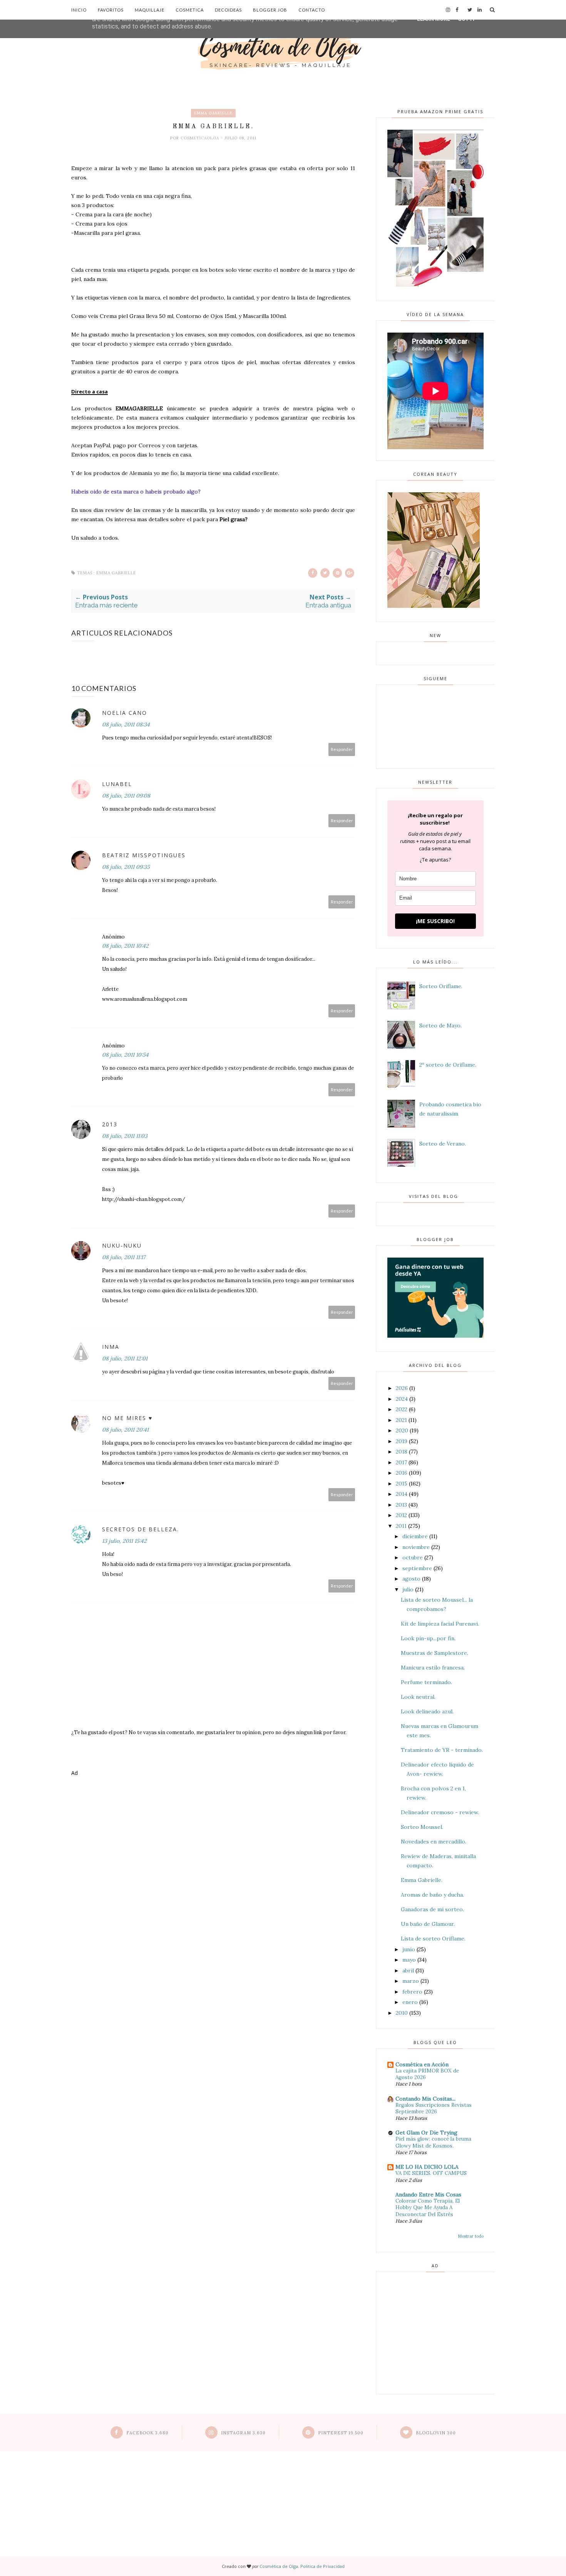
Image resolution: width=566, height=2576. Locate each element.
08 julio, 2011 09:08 (126, 796)
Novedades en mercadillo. (434, 1842)
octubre (413, 1557)
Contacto (312, 10)
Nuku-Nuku (122, 1245)
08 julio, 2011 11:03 (125, 1136)
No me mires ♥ (127, 1418)
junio (409, 1949)
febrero (412, 1992)
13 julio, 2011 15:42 (124, 1541)
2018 (402, 1452)
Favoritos (111, 10)
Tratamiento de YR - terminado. (442, 1750)
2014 (402, 1494)
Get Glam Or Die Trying (426, 2133)
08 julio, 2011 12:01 (125, 1358)
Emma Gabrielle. (422, 1880)
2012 (401, 1515)
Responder (342, 749)
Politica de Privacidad (322, 2566)
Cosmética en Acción (422, 2064)
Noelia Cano (125, 713)
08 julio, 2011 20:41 (125, 1430)
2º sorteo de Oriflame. (448, 1065)
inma (111, 1347)
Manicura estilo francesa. (433, 1668)
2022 (402, 1409)
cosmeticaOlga (201, 138)
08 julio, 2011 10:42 (125, 946)
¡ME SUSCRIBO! (435, 921)
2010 (402, 2013)
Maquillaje (150, 10)
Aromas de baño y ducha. (432, 1895)
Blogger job (270, 10)
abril (408, 1970)
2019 (402, 1441)
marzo (411, 1981)
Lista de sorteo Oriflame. (433, 1939)
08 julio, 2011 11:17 (124, 1257)
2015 (402, 1484)
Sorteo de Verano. (443, 1144)
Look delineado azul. (427, 1711)
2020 (402, 1430)
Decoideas (228, 10)
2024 (402, 1399)
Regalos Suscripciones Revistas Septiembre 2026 (434, 2108)
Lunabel (117, 784)
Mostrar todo (471, 2236)
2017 (401, 1462)
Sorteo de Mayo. (440, 1025)
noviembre (416, 1547)
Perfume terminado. (426, 1682)
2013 (110, 1124)
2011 (401, 1526)
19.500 (341, 2433)
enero (410, 2002)
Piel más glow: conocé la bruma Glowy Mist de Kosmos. (433, 2142)
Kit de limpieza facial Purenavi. (440, 1624)
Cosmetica (190, 10)
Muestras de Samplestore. (435, 1653)
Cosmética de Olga (279, 2566)
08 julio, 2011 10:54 (125, 1055)
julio (408, 1589)
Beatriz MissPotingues (144, 855)
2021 (401, 1420)
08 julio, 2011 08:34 (126, 724)
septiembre (417, 1568)
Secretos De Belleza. (141, 1529)
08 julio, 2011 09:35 (126, 867)
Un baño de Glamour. (428, 1924)
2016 (402, 1473)
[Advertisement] (213, 1814)
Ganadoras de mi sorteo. (432, 1909)
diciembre (415, 1536)
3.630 (243, 2433)
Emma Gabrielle (213, 113)
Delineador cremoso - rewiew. (440, 1812)
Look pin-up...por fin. (428, 1638)
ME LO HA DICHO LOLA (427, 2167)
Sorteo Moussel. (422, 1827)
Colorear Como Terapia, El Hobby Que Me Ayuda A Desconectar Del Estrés (428, 2208)
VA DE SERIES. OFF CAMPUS (431, 2173)
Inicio (79, 10)
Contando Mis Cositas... (425, 2099)
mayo (409, 1960)
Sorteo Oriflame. (441, 986)
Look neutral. (418, 1697)
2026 (402, 1388)
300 (436, 2433)
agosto (411, 1579)
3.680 (147, 2433)
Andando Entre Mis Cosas (428, 2195)
